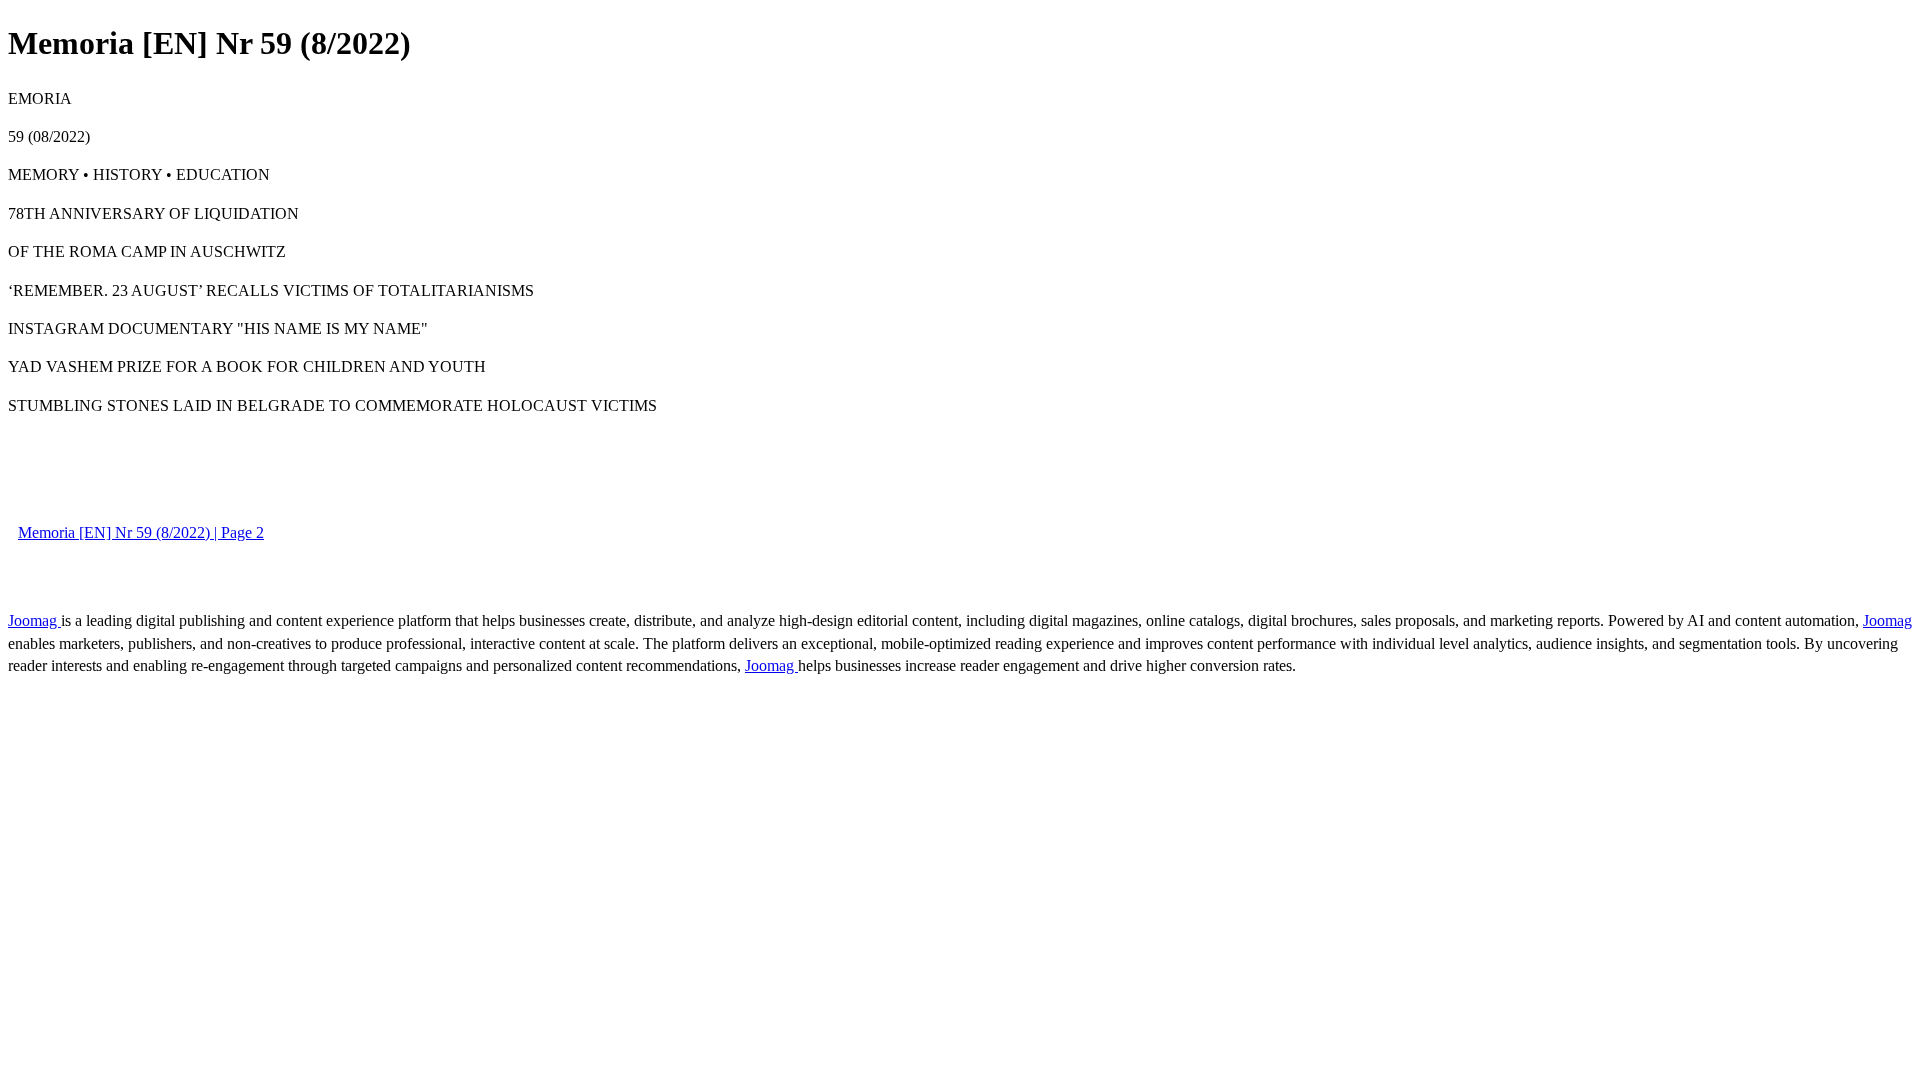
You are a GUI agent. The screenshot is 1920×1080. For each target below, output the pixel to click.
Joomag (34, 620)
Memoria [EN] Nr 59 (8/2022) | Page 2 (141, 532)
